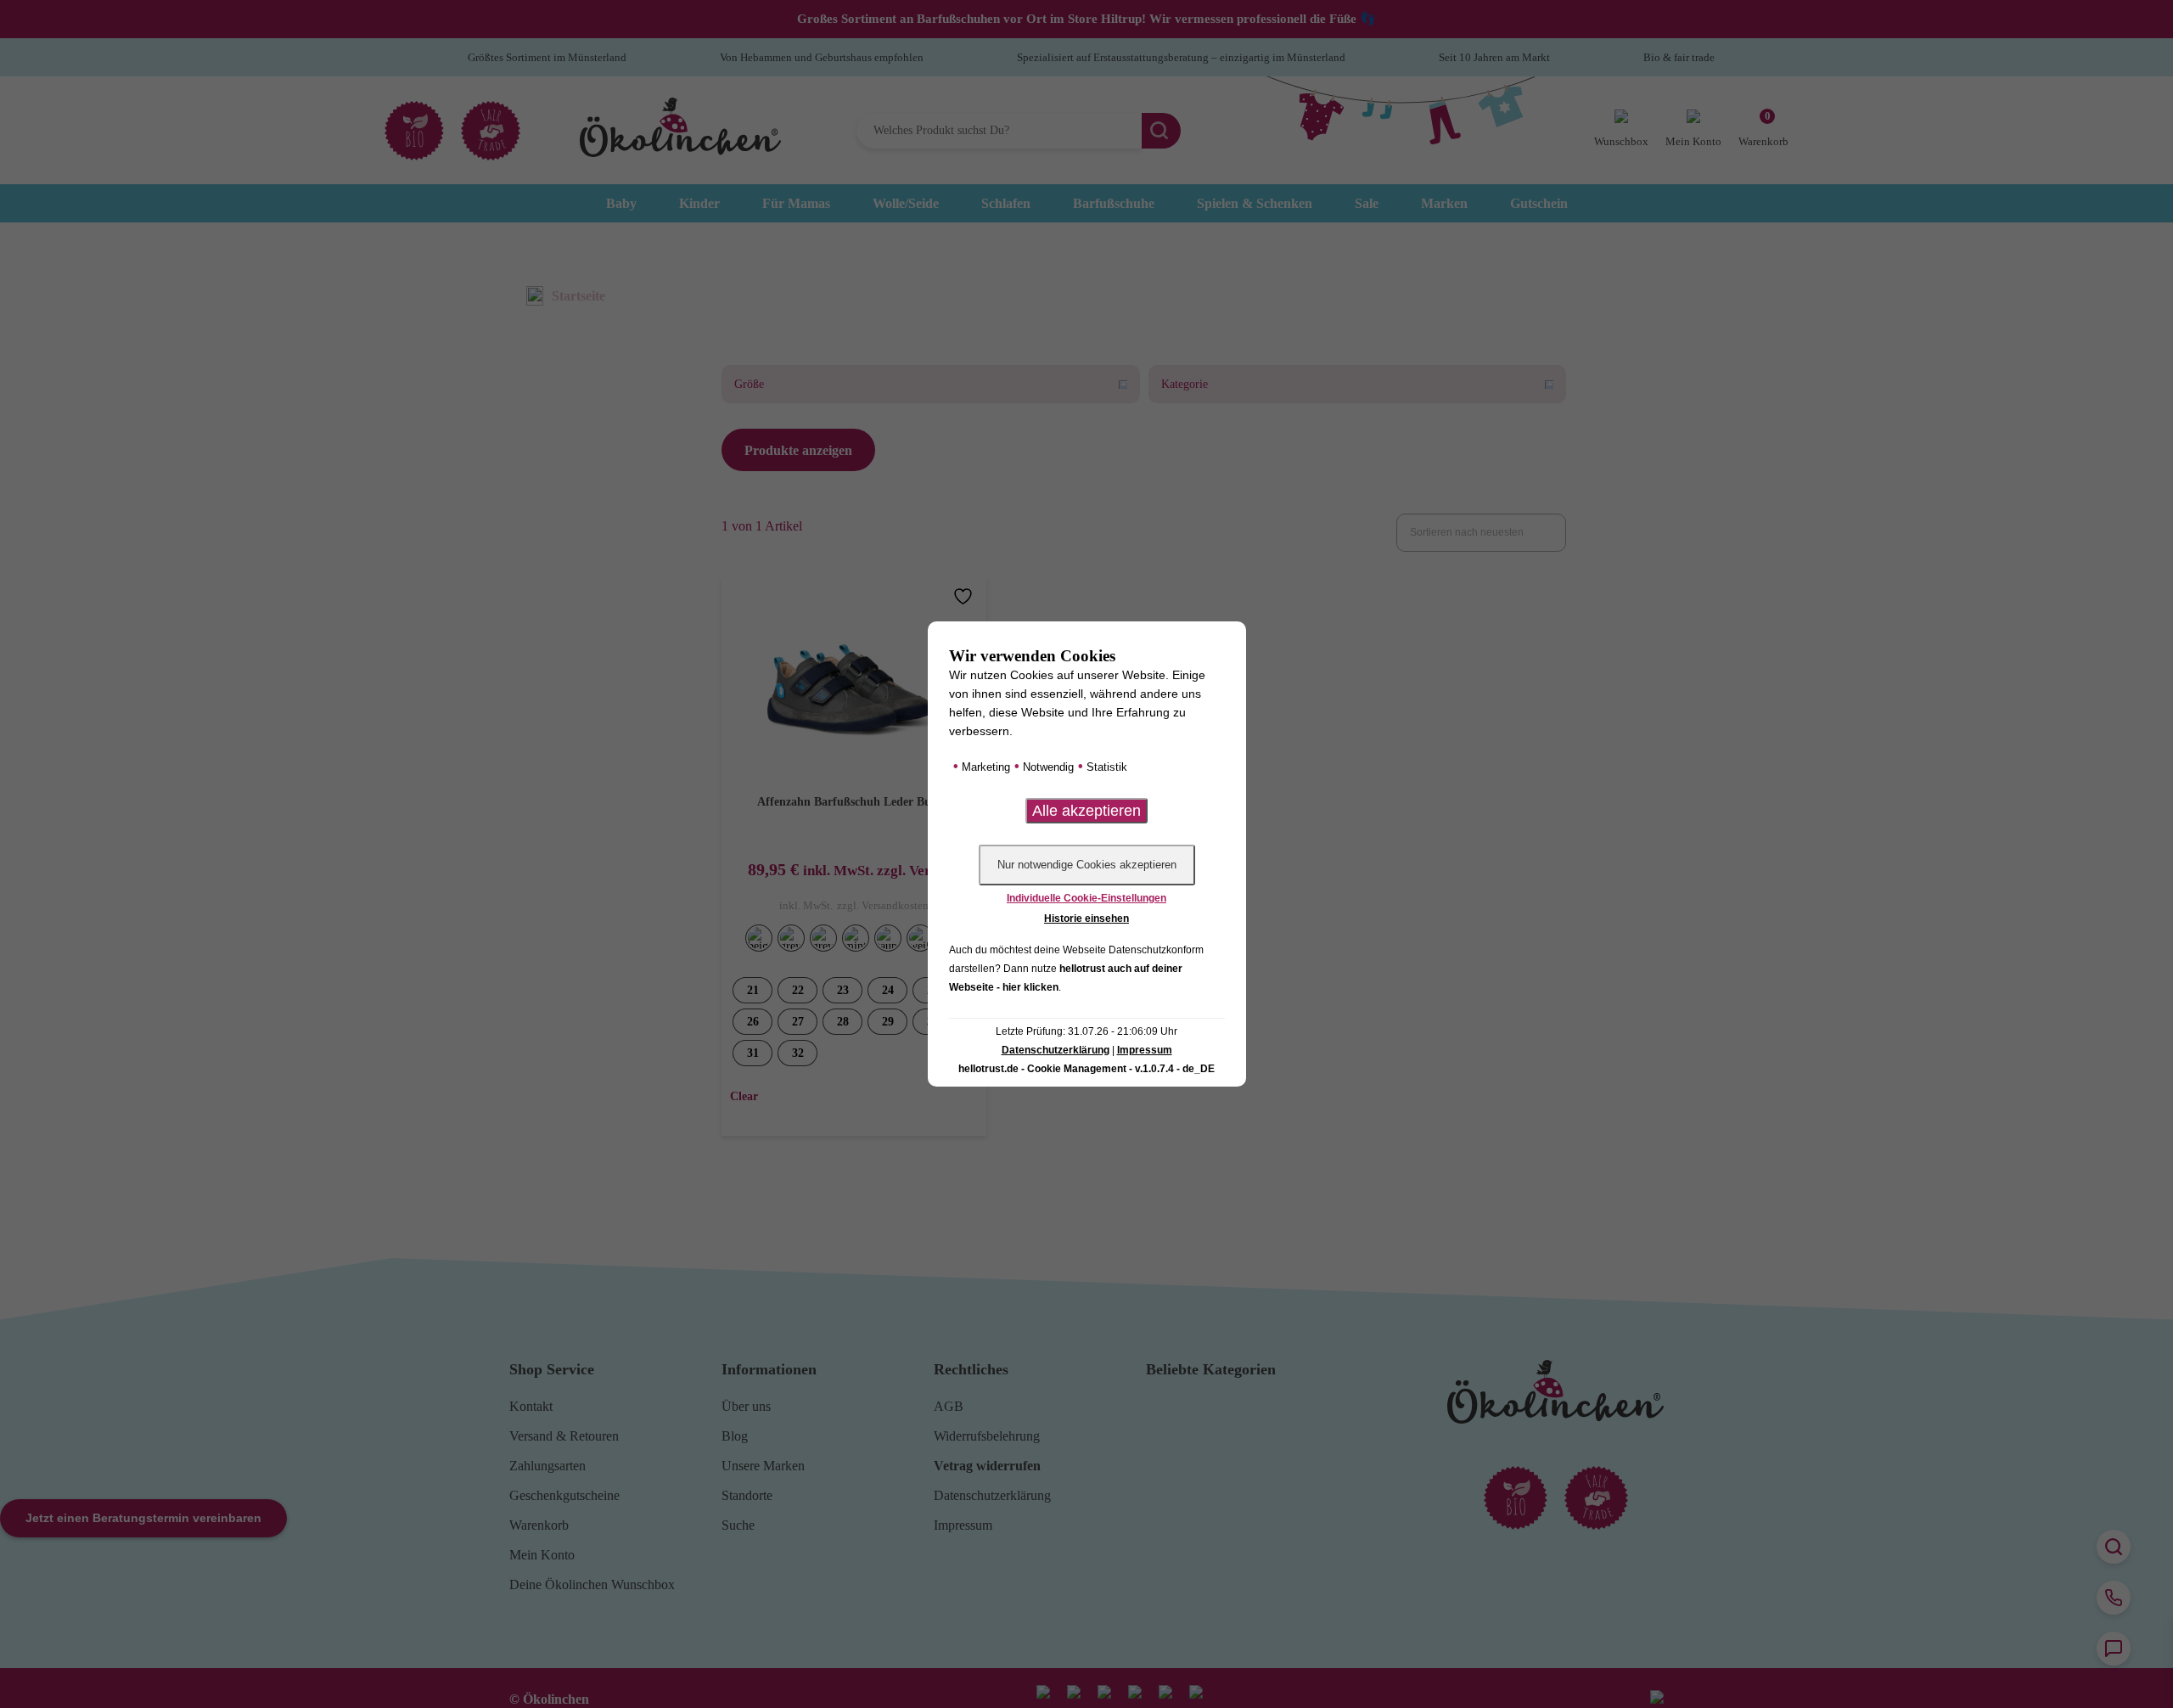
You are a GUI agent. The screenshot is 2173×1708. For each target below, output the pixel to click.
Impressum (1145, 1050)
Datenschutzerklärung (1056, 1050)
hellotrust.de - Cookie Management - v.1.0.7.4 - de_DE (1086, 1069)
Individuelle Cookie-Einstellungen (1086, 898)
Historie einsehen (1086, 919)
